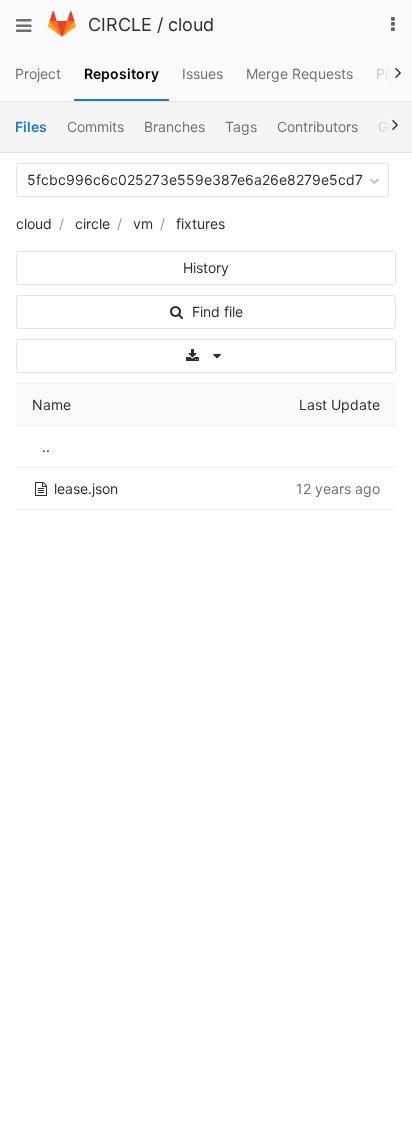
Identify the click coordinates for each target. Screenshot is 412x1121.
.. (46, 446)
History (206, 267)
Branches (174, 126)
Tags (241, 126)
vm (143, 223)
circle (92, 223)
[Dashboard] (62, 31)
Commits (95, 126)
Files (31, 126)
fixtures (200, 223)
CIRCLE (120, 24)
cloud (191, 24)
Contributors (317, 126)
